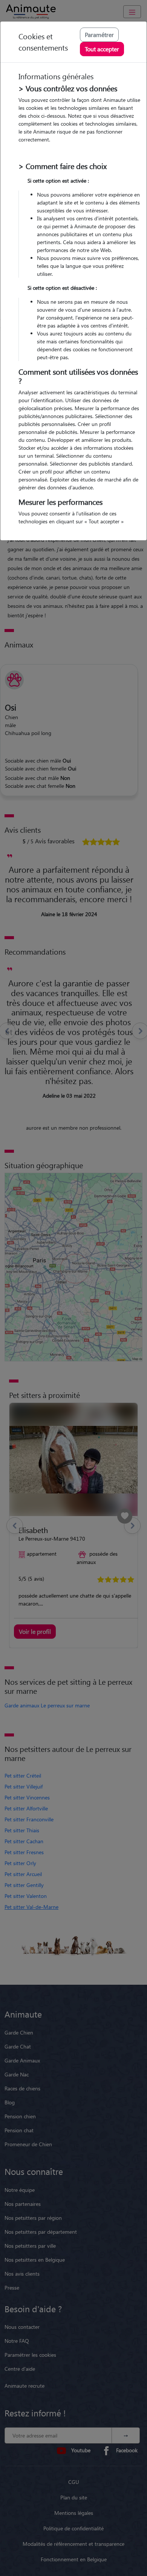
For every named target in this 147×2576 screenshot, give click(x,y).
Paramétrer (99, 35)
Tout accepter (102, 49)
